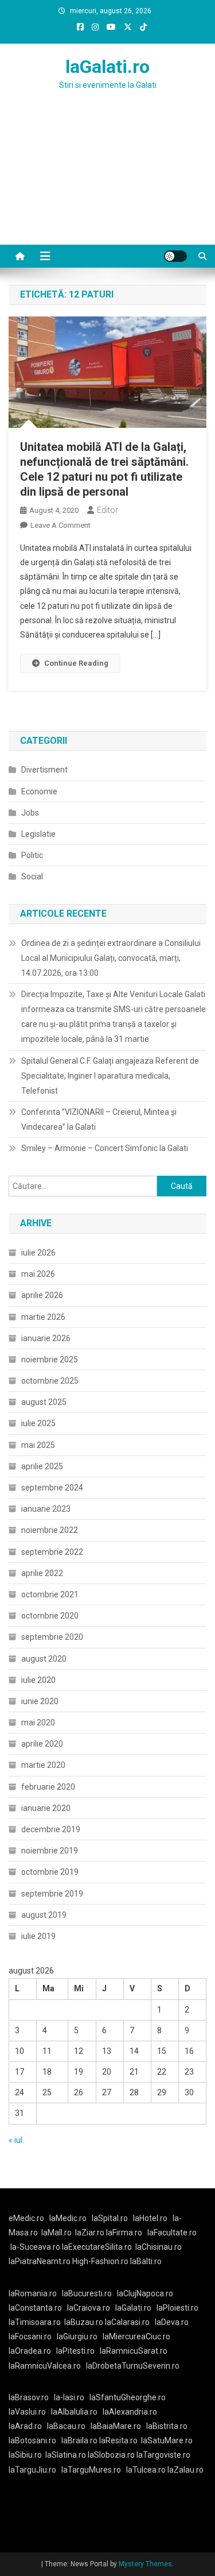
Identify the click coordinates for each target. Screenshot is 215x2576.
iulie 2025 (38, 1423)
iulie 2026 (38, 1253)
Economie (39, 791)
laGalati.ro (107, 67)
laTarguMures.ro (91, 2470)
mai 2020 (38, 1723)
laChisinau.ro (159, 2247)
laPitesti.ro (75, 2351)
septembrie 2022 (52, 1552)
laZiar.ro (91, 2233)
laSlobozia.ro (111, 2455)
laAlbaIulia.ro (74, 2412)
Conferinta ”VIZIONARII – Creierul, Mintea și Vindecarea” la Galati (99, 1119)
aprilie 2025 (42, 1466)
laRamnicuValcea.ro (45, 2366)
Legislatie (38, 834)
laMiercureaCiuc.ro (136, 2336)
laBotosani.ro (32, 2440)
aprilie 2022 (42, 1573)
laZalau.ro (185, 2470)
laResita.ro (118, 2440)
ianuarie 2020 (46, 1808)
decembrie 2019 (51, 1829)
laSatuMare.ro (167, 2440)
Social (32, 876)
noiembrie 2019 (50, 1851)
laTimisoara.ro (35, 2322)
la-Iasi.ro (69, 2397)
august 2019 (44, 1915)
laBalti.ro (146, 2261)
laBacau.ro (66, 2426)
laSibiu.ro (25, 2455)
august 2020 (44, 1659)
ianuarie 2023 (46, 1509)
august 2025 (44, 1402)
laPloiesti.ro (177, 2308)
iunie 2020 (40, 1701)
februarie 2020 (48, 1787)
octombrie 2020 (50, 1616)
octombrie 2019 (50, 1872)
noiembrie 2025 (50, 1360)
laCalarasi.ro (127, 2322)
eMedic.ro (26, 2218)
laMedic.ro (69, 2218)
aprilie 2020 (42, 1744)
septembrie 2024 (52, 1488)
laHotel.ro (150, 2218)
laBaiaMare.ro (116, 2426)
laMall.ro (56, 2233)
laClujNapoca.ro (145, 2293)
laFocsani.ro (30, 2336)
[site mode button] (175, 256)
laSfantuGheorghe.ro (128, 2397)
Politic (32, 855)
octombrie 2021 (50, 1594)
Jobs (30, 813)
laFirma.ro (124, 2233)
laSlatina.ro (66, 2455)
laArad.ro (25, 2426)
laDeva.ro (172, 2322)
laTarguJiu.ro (35, 2470)
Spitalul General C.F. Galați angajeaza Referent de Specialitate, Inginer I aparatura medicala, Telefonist (110, 1076)
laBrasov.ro (29, 2397)
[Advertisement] (107, 181)
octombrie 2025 (50, 1381)
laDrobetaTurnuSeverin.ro (133, 2366)
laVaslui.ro (30, 2412)
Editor (107, 510)
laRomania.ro (33, 2293)
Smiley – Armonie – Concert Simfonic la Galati (105, 1148)
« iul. (16, 2140)
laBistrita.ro (167, 2426)
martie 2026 (43, 1317)
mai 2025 (38, 1445)
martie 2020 (43, 1765)
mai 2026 (38, 1274)
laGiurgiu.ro (80, 2336)
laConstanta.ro (35, 2308)
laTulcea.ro (147, 2470)
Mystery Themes (145, 2564)
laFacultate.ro (172, 2233)
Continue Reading (76, 663)
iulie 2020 (38, 1680)
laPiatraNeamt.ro (40, 2261)
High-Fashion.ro (100, 2261)
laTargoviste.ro (163, 2455)
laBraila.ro (79, 2440)
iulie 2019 (38, 1936)
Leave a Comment (60, 525)
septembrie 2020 (52, 1637)
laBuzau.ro (85, 2322)
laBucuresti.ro (87, 2293)
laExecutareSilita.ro (97, 2247)
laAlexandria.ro (130, 2412)
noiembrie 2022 (50, 1530)
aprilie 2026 (42, 1295)
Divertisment (44, 770)
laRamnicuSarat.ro (134, 2351)
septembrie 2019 (52, 1894)
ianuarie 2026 (46, 1338)
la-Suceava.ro (35, 2247)
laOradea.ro (30, 2351)
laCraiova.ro (89, 2308)
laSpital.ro (110, 2218)
